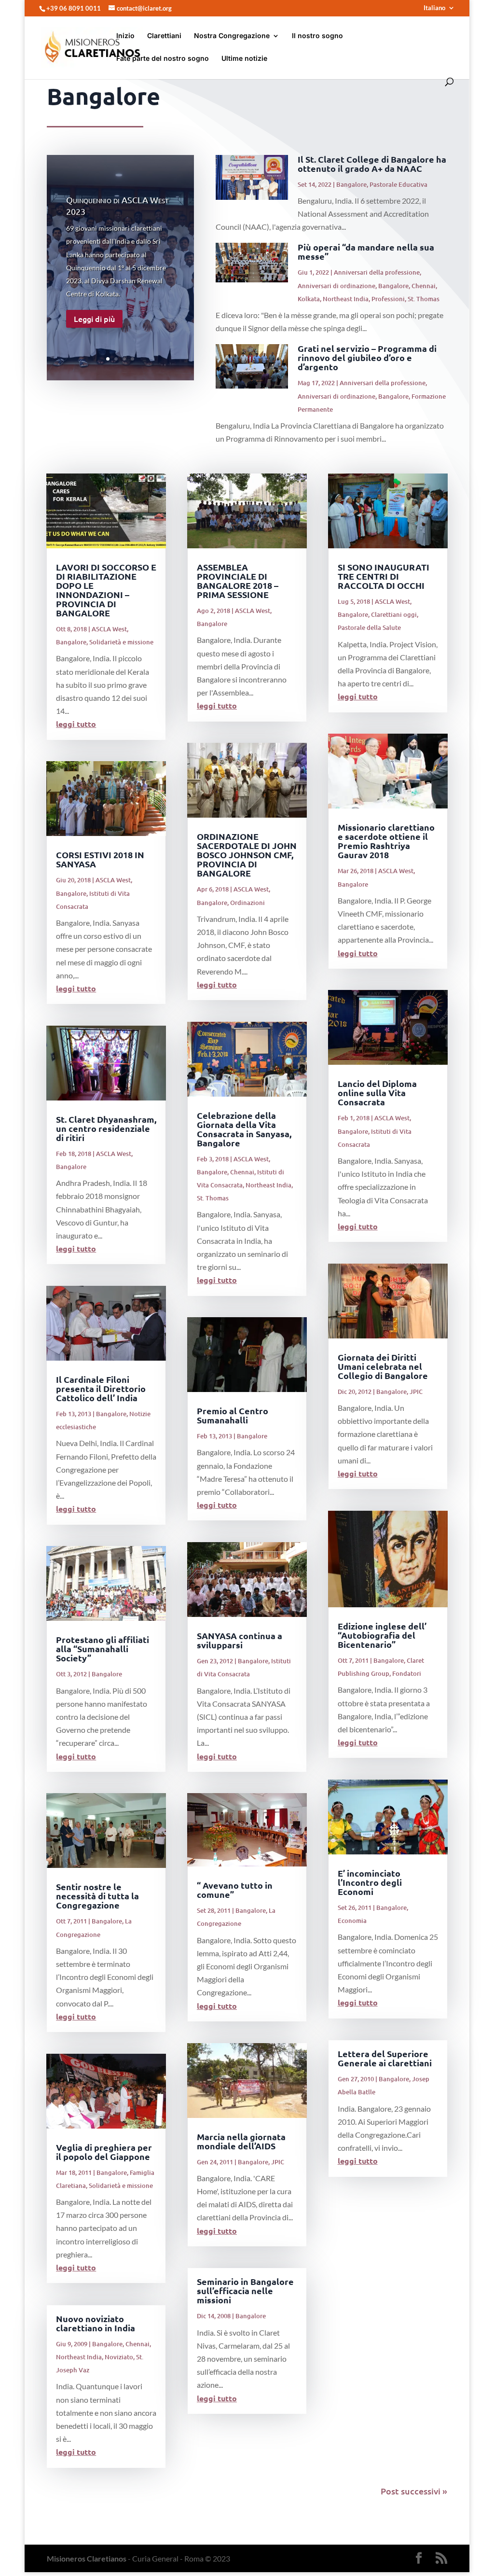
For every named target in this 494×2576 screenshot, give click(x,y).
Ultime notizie (244, 59)
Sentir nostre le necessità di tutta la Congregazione (97, 1896)
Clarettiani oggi (394, 614)
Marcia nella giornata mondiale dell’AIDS (241, 2141)
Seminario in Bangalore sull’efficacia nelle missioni (245, 2291)
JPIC (278, 2162)
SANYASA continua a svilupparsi (240, 1640)
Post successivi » (414, 2491)
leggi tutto (76, 724)
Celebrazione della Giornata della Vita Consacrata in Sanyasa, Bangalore (244, 1129)
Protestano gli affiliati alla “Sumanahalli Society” (103, 1649)
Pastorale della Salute (369, 627)
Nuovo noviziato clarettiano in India (96, 2323)
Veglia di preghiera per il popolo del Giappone (104, 2152)
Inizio (125, 36)
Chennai (424, 286)
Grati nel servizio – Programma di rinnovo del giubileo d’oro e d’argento (367, 357)
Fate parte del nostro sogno (163, 59)
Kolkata (309, 299)
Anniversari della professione (377, 272)
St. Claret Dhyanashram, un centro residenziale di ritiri (106, 1128)
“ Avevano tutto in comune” (235, 1890)
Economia (352, 1921)
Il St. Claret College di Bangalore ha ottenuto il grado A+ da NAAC (372, 164)
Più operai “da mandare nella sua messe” (366, 251)
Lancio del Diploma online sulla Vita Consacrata (377, 1093)
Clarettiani (164, 36)
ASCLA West (109, 629)
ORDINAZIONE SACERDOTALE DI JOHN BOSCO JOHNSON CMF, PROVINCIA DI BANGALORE (247, 855)
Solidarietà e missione (121, 642)
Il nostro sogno (317, 36)
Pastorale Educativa (398, 184)
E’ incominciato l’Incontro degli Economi (370, 1882)
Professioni (388, 299)
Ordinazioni (247, 903)
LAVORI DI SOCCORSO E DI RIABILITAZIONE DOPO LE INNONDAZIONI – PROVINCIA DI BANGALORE (106, 590)
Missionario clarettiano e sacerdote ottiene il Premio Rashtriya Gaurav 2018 (386, 841)
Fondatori (407, 1673)
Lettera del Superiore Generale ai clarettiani (385, 2058)
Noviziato (119, 2357)
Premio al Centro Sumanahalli (233, 1415)
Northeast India (346, 299)
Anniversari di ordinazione (336, 286)
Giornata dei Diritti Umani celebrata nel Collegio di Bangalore (383, 1366)
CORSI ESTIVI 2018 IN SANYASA (100, 859)
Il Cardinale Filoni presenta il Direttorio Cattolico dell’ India (101, 1388)
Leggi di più (94, 319)
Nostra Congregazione (232, 36)
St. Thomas (424, 299)
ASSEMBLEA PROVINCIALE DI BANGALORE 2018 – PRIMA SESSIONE (238, 581)
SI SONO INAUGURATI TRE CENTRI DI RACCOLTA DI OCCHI (384, 576)
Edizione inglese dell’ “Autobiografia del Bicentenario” (382, 1635)
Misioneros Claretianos (87, 2558)
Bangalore (351, 184)
